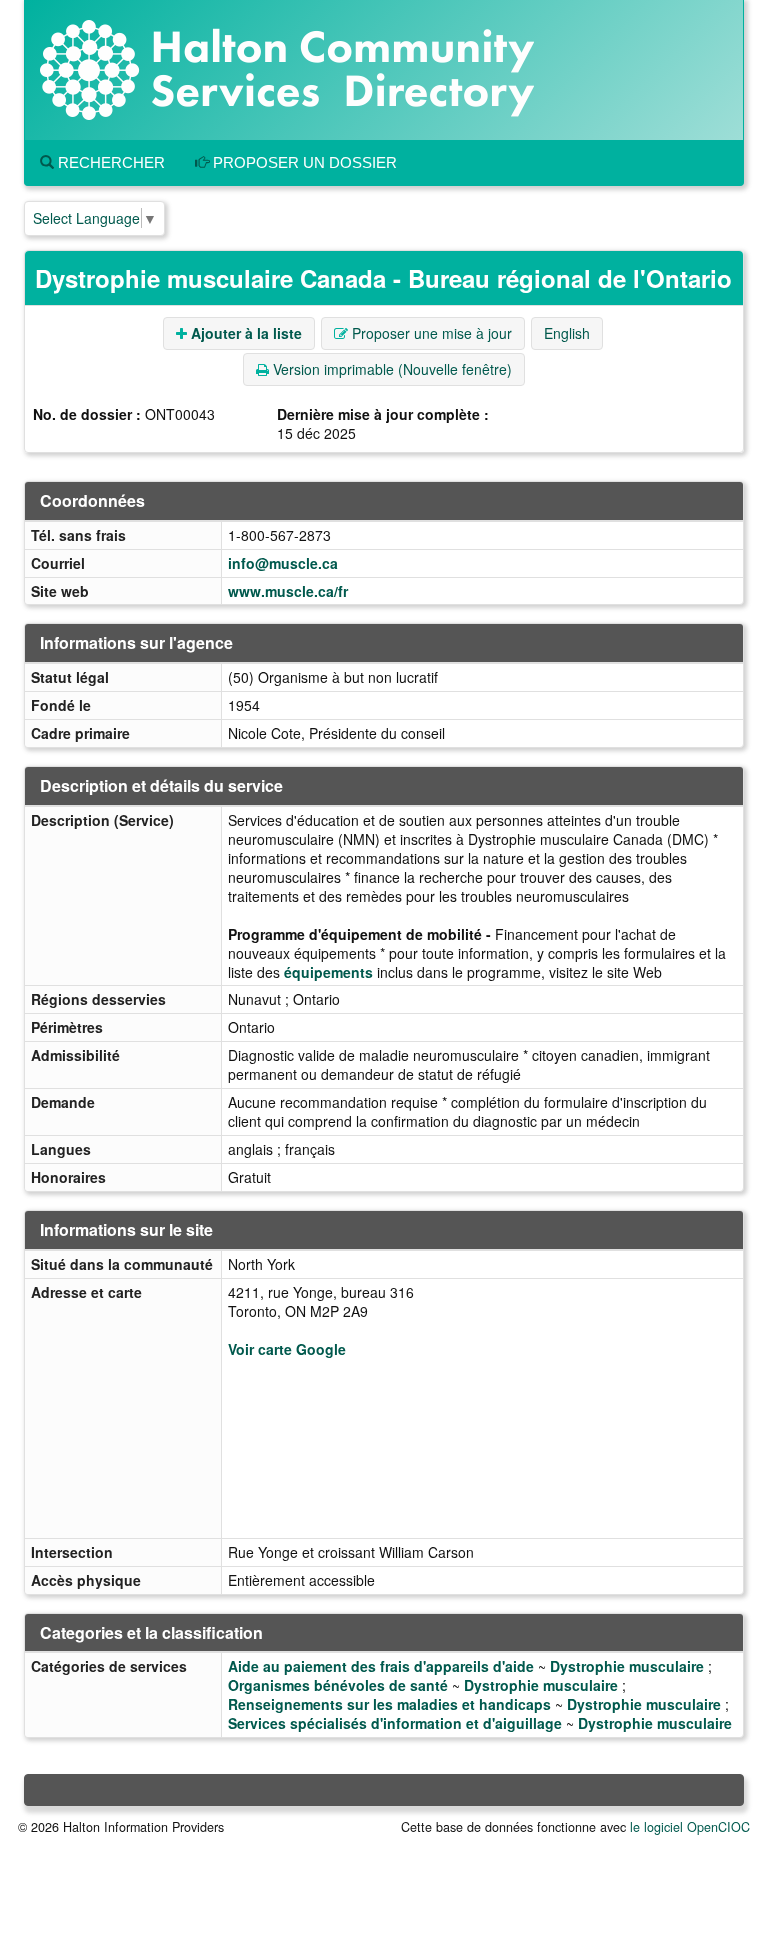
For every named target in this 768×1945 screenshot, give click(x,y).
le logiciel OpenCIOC (690, 1827)
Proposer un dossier (303, 162)
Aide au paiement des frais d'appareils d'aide (381, 1666)
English (567, 333)
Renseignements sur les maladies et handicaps (389, 1704)
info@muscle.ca (283, 563)
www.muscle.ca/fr (288, 591)
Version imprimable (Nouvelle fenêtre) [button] (390, 369)
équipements (328, 972)
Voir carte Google (287, 1349)
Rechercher (109, 162)
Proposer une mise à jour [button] (430, 333)
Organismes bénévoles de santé (338, 1685)
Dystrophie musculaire (627, 1666)
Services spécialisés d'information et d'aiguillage (395, 1723)
